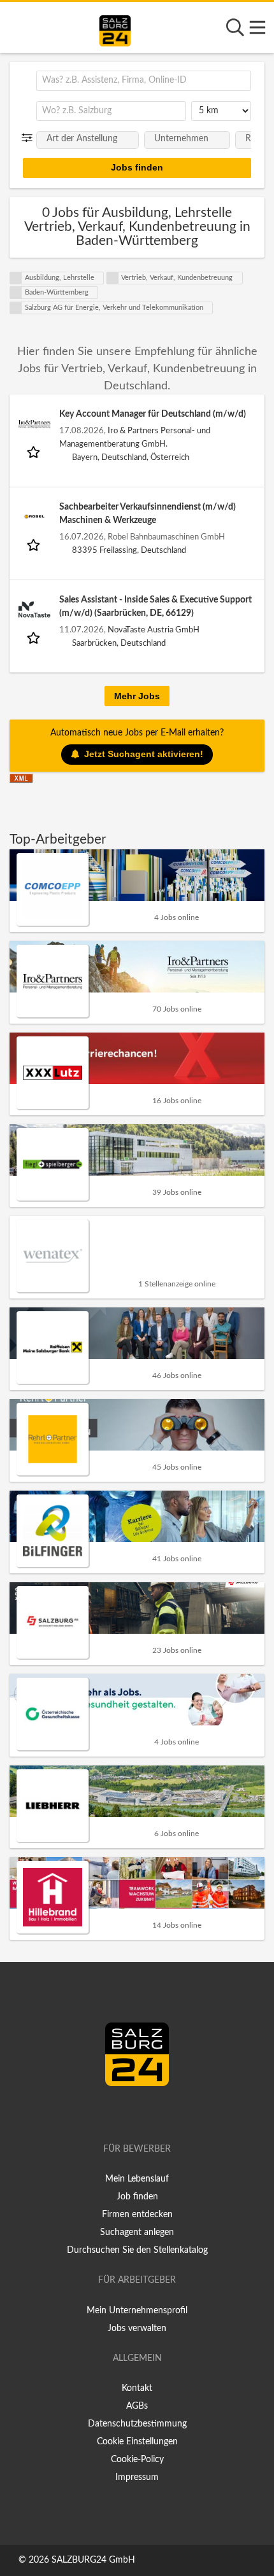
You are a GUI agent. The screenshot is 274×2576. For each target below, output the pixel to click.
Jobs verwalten (137, 2329)
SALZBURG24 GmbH (93, 2560)
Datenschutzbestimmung (137, 2424)
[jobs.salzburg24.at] (115, 29)
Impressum (137, 2477)
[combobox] (144, 81)
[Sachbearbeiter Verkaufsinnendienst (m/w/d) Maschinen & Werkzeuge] (34, 517)
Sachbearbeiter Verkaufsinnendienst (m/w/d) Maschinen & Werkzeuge (148, 514)
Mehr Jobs (137, 696)
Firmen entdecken (137, 2215)
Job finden (137, 2197)
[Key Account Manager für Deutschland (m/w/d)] (34, 424)
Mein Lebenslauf (137, 2179)
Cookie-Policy (137, 2460)
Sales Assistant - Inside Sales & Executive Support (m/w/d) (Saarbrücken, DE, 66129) (155, 607)
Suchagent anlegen (137, 2232)
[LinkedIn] (150, 2113)
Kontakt (137, 2388)
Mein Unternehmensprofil (137, 2311)
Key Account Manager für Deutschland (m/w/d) (153, 414)
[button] (30, 138)
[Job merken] (35, 451)
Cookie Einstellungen (137, 2442)
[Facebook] (132, 2113)
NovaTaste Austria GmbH (154, 630)
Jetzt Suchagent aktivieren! (144, 754)
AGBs (137, 2406)
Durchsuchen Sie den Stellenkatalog (137, 2250)
